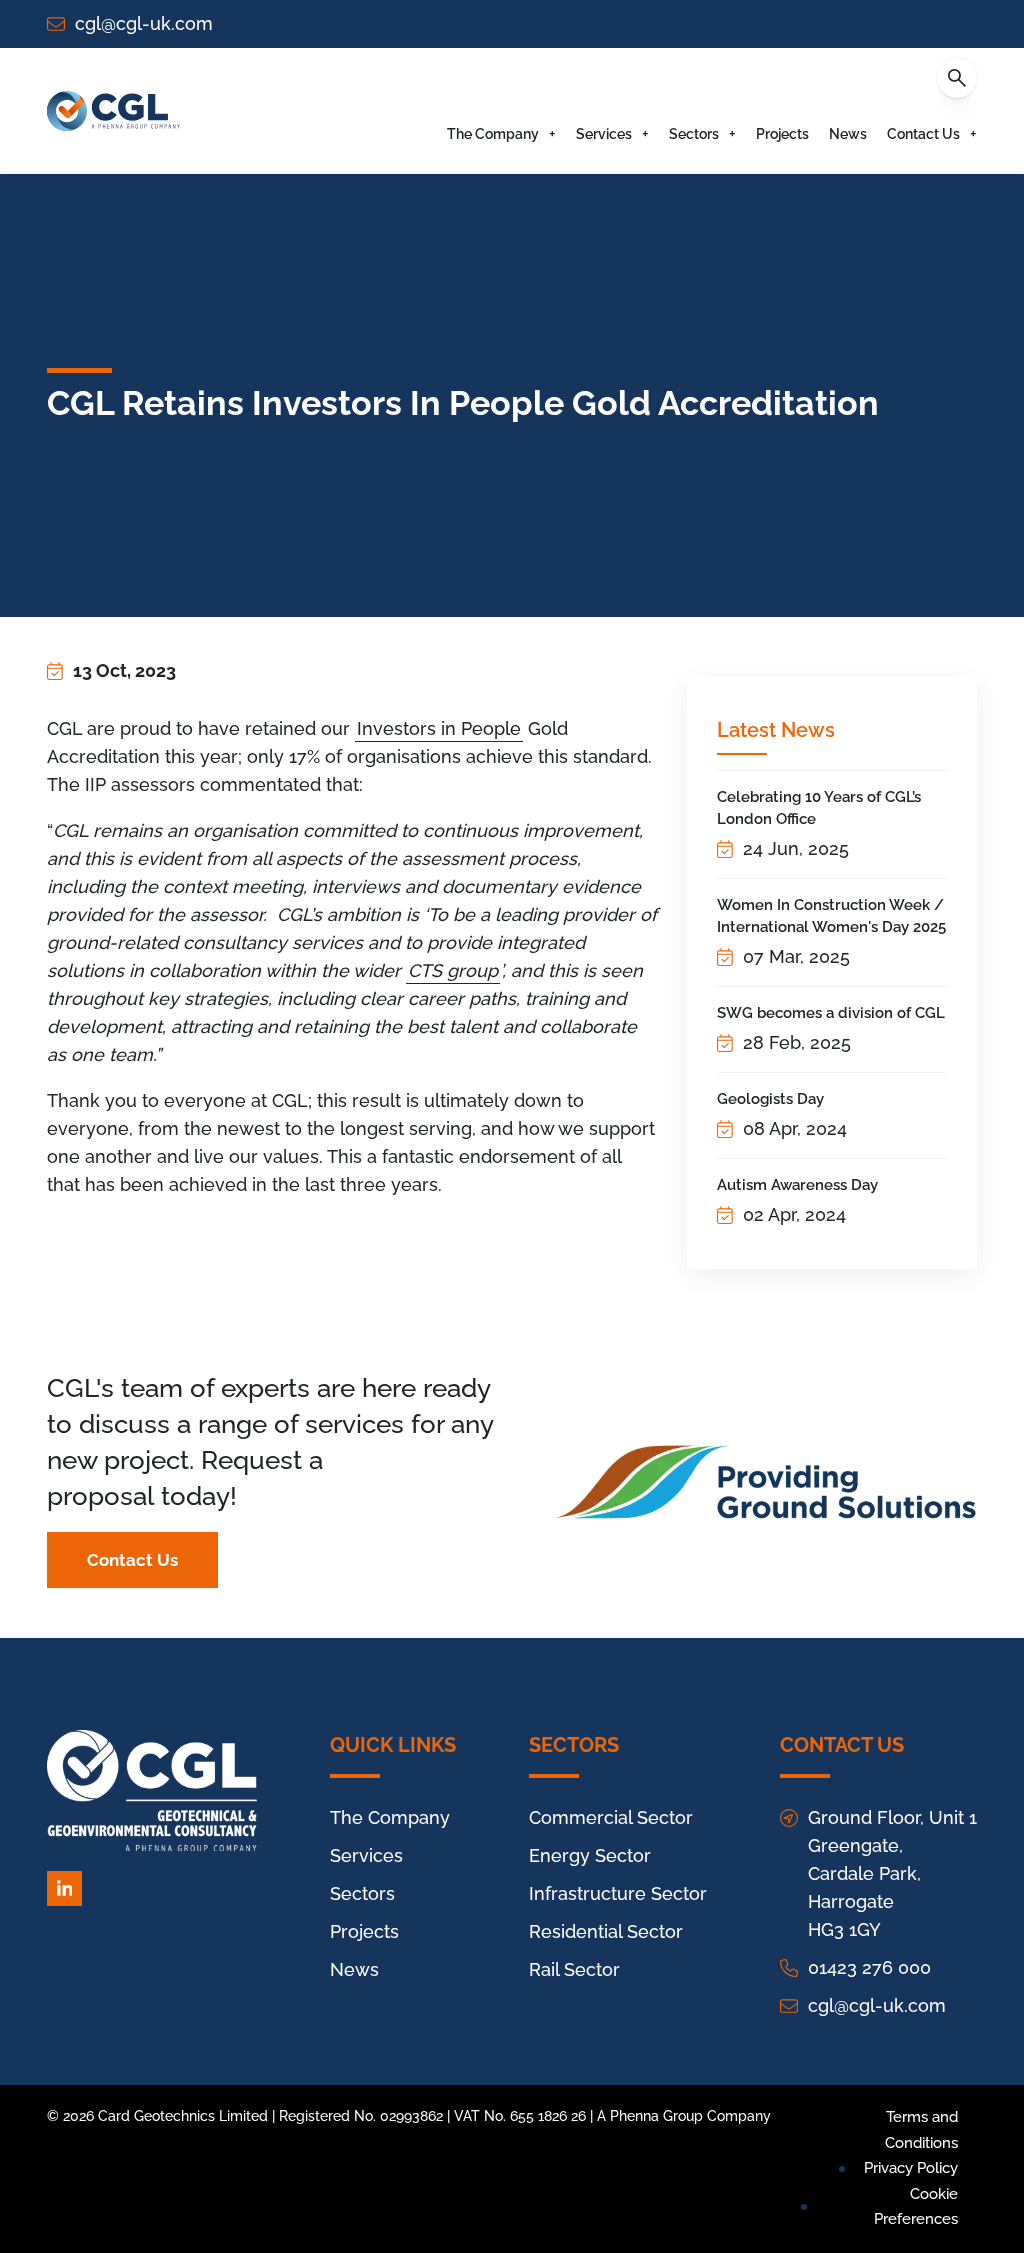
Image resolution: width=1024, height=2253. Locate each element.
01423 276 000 (869, 1967)
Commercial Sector (611, 1817)
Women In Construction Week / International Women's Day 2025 (831, 916)
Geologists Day (770, 1099)
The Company (493, 134)
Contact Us (923, 134)
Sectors (694, 134)
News (848, 134)
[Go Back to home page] (113, 111)
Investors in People (439, 728)
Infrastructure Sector (618, 1893)
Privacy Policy (911, 2168)
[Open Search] (957, 78)
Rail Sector (574, 1969)
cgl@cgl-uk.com (144, 23)
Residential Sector (606, 1931)
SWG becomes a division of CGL (831, 1013)
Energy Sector (590, 1855)
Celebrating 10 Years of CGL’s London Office (819, 808)
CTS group (453, 970)
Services (604, 134)
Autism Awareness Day (797, 1185)
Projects (782, 134)
